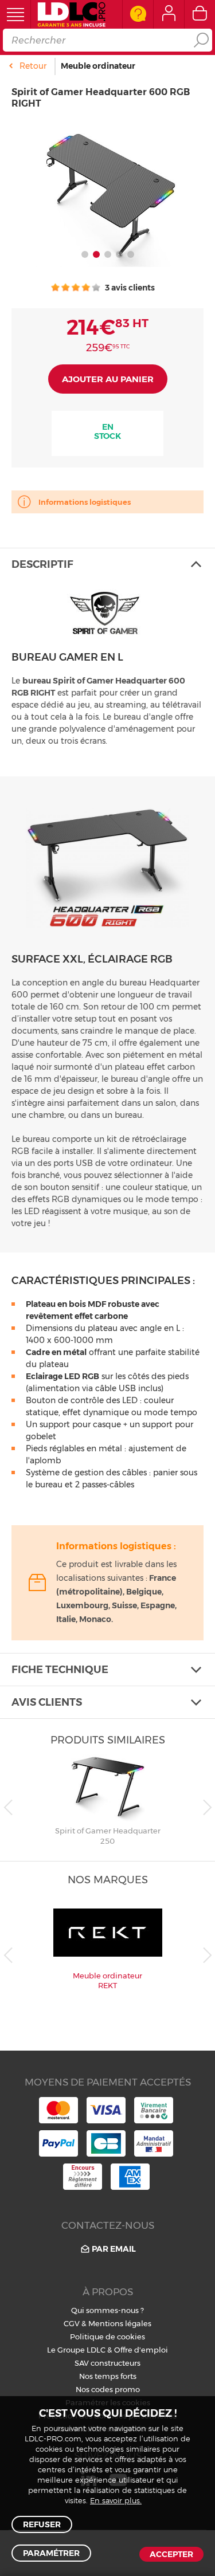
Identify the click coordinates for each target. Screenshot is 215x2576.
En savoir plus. (116, 2501)
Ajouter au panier (108, 379)
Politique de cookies (107, 2337)
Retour (33, 66)
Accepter (171, 2554)
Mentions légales (120, 2323)
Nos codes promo (108, 2389)
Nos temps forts (108, 2376)
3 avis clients (129, 288)
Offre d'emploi (141, 2350)
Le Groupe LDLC (76, 2350)
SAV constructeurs (107, 2363)
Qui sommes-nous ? (107, 2310)
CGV (72, 2323)
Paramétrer (51, 2553)
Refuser (42, 2524)
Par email (114, 2249)
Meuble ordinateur (98, 66)
